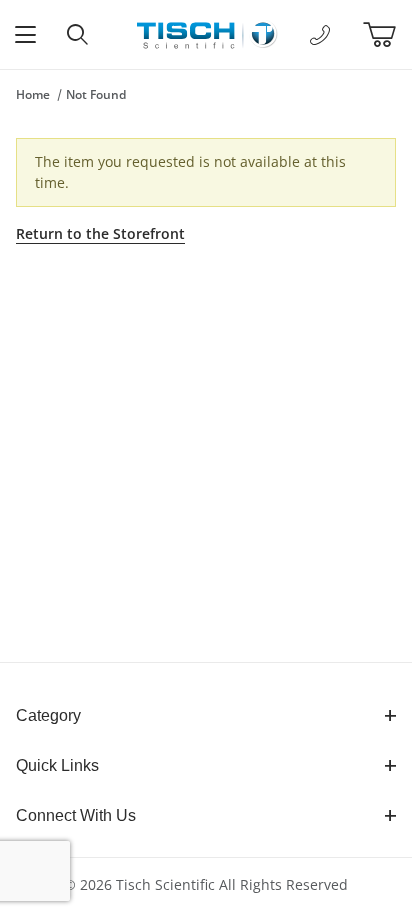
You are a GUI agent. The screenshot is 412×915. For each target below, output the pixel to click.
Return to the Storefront (100, 233)
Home (33, 94)
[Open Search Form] (78, 34)
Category (48, 715)
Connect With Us (76, 815)
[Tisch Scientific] (205, 32)
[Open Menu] (26, 34)
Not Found (96, 94)
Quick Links (57, 765)
